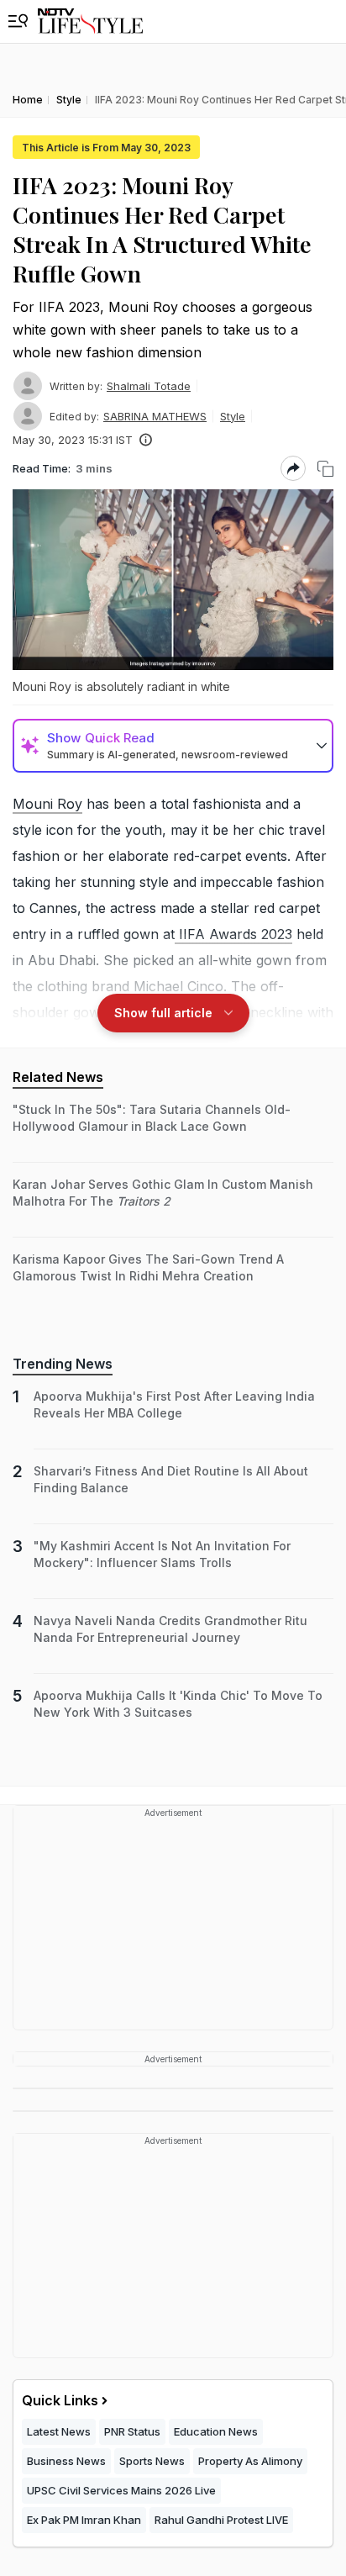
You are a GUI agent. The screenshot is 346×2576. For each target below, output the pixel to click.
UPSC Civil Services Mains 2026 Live (121, 2490)
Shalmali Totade (149, 386)
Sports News (152, 2461)
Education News (216, 2431)
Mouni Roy (47, 804)
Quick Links (60, 2400)
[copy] (325, 469)
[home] (90, 21)
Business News (66, 2461)
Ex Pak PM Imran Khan (84, 2520)
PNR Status (132, 2431)
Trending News (63, 1364)
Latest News (59, 2431)
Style (233, 416)
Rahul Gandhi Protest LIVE (221, 2520)
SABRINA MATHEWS (155, 416)
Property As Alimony (250, 2461)
